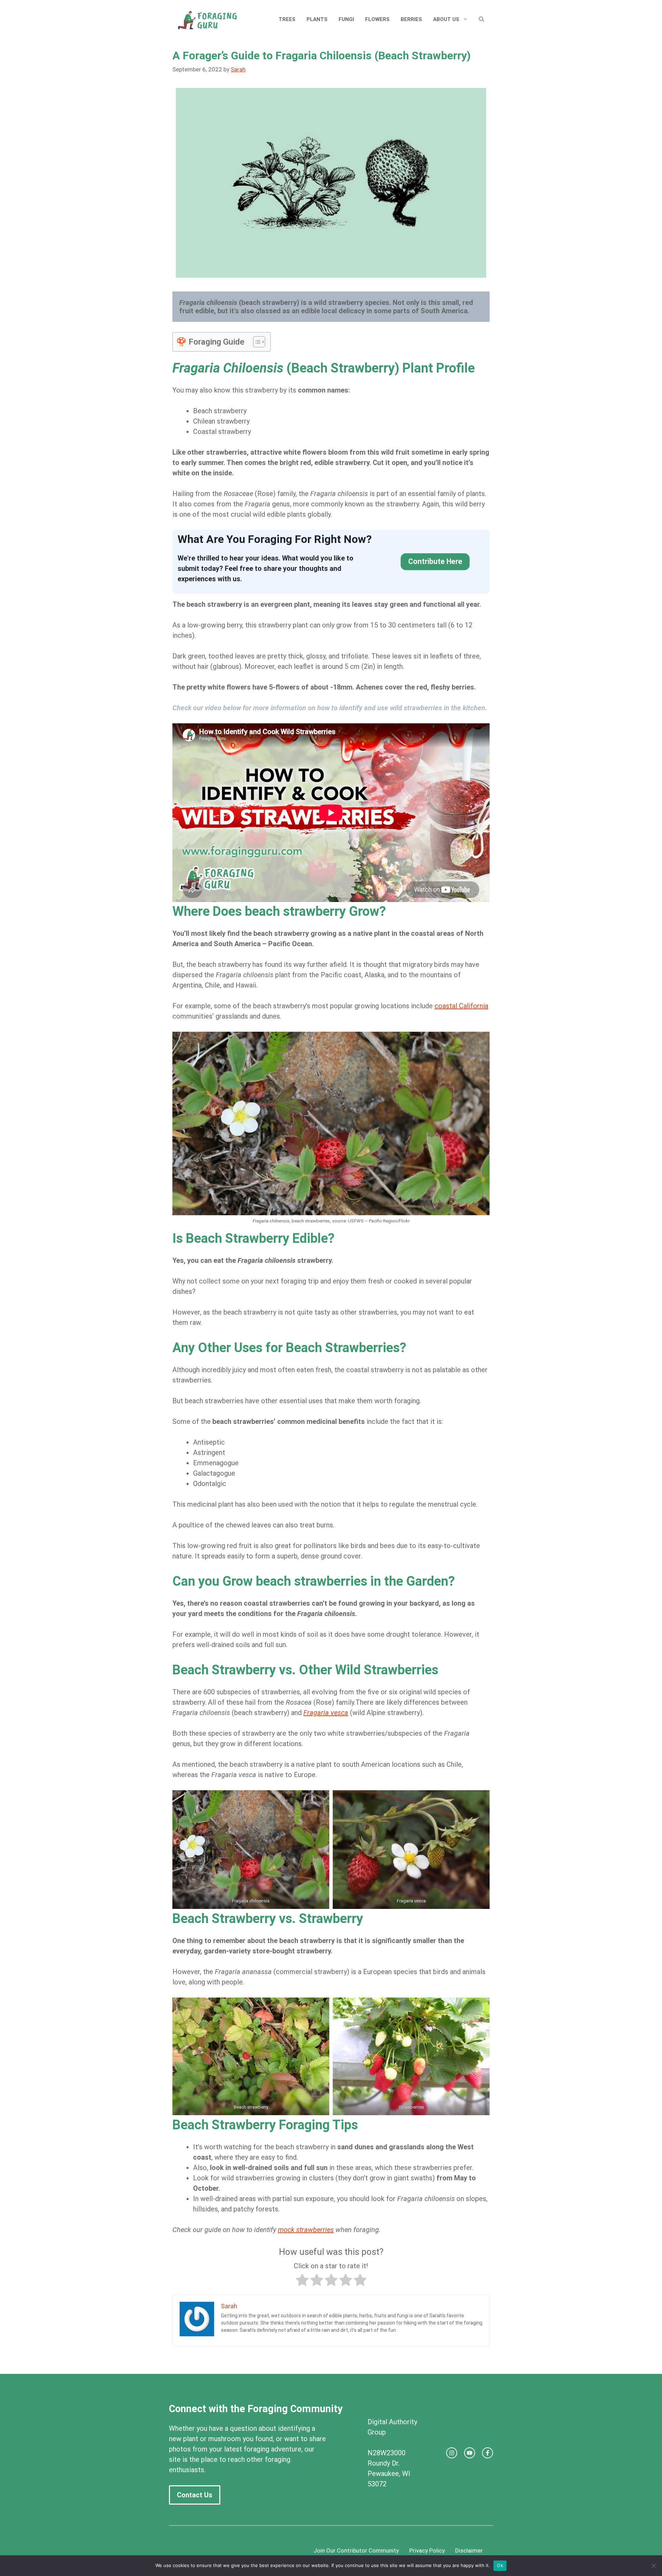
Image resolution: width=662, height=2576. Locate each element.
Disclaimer (469, 2550)
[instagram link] (452, 2453)
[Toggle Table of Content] (256, 342)
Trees (287, 19)
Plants (317, 19)
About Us (446, 19)
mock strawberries (306, 2230)
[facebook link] (488, 2453)
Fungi (346, 19)
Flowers (377, 19)
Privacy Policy (427, 2550)
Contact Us (195, 2495)
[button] (482, 19)
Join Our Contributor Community (356, 2550)
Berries (411, 19)
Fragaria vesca (326, 1713)
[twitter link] (470, 2453)
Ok (500, 2565)
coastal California (461, 1006)
